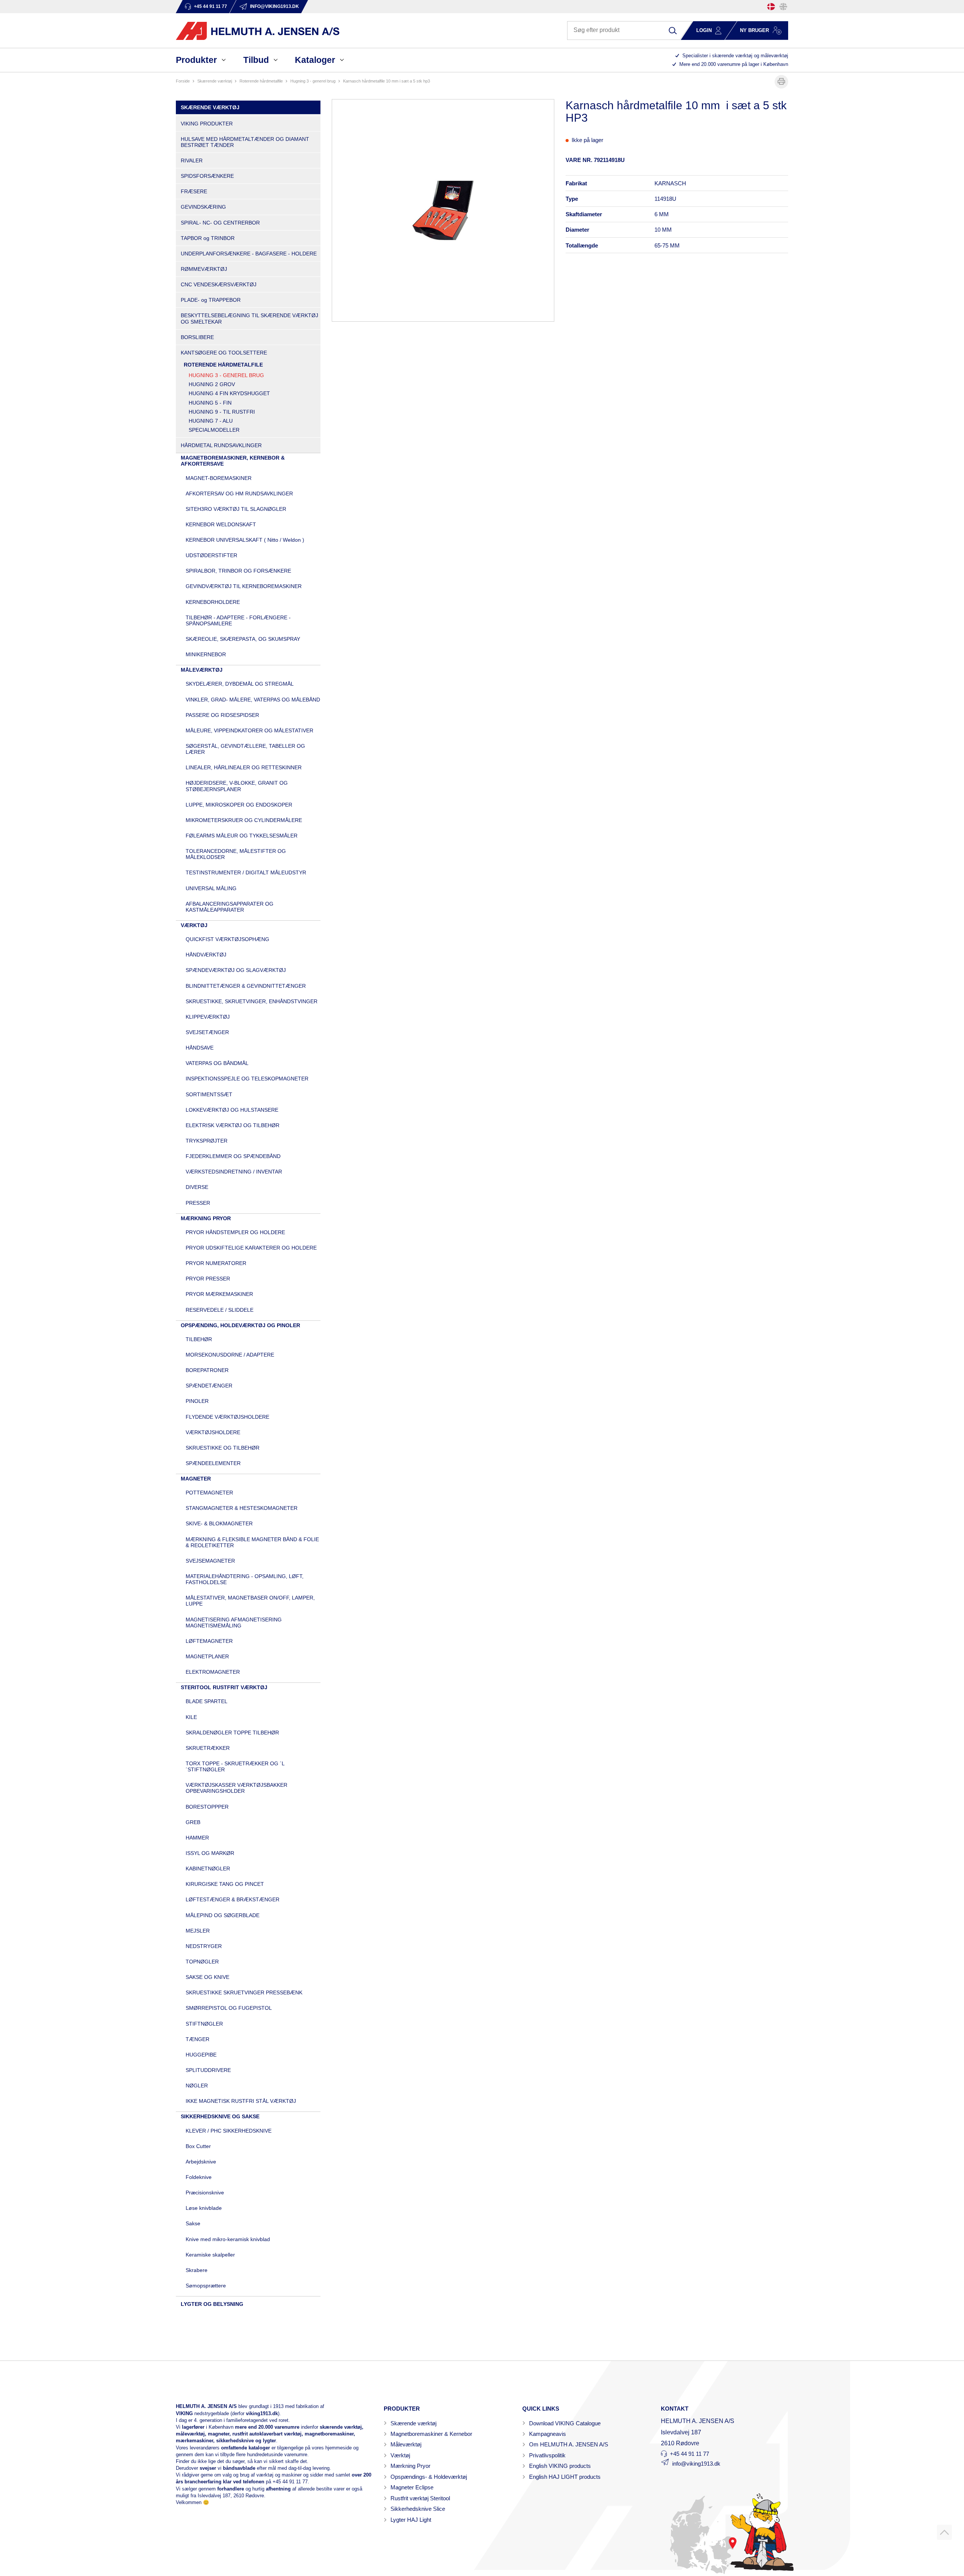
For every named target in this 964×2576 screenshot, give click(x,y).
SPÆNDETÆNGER (209, 1386)
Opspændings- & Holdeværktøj (429, 2477)
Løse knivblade (204, 2208)
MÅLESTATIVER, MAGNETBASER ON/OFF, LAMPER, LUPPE (250, 1601)
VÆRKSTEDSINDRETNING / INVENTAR (234, 1172)
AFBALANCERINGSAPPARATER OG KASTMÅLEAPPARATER (230, 907)
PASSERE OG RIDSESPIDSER (222, 715)
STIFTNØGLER (204, 2024)
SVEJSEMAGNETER (210, 1561)
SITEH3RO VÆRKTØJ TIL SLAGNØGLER (236, 509)
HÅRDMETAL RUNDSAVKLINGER (221, 445)
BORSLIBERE (197, 337)
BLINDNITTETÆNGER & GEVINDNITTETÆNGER (246, 986)
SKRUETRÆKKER (208, 1748)
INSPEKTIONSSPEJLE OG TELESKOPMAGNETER (247, 1079)
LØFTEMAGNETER (209, 1641)
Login (704, 30)
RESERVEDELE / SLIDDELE (220, 1310)
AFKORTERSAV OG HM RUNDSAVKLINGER (239, 494)
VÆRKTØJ (194, 925)
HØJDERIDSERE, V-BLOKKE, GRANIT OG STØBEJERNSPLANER (237, 786)
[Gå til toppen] (944, 2532)
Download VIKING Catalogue (565, 2423)
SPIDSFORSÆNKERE (207, 176)
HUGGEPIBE (201, 2055)
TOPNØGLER (202, 1962)
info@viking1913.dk (696, 2464)
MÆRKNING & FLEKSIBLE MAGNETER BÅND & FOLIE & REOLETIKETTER (252, 1542)
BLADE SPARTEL (207, 1701)
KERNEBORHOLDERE (213, 602)
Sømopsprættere (206, 2286)
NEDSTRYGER (204, 1946)
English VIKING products (560, 2466)
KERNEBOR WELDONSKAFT (221, 524)
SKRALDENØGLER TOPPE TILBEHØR (232, 1733)
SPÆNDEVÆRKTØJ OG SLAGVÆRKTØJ (236, 970)
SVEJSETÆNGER (207, 1032)
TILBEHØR (199, 1339)
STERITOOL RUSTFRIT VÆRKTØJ (224, 1687)
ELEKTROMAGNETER (213, 1672)
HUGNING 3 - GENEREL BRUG (313, 81)
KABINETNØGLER (208, 1869)
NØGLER (197, 2086)
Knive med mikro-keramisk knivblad (228, 2239)
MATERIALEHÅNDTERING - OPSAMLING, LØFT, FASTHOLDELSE (245, 1579)
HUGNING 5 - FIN (210, 403)
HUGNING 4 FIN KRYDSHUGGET (229, 393)
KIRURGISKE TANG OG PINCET (225, 1884)
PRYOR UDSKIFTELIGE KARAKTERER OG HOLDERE (251, 1248)
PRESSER (198, 1203)
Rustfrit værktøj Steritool (420, 2498)
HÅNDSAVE (200, 1048)
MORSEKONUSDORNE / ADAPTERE (230, 1355)
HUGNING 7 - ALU (211, 421)
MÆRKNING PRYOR (206, 1218)
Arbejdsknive (201, 2162)
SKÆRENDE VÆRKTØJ (215, 81)
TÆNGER (198, 2039)
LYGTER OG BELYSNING (212, 2304)
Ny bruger (754, 30)
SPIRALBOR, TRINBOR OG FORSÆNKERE (238, 571)
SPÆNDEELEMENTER (213, 1463)
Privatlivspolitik (547, 2455)
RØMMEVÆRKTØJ (204, 269)
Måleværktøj (406, 2444)
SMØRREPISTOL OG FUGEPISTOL (229, 2008)
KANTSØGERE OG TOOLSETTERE (224, 353)
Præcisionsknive (205, 2193)
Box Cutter (198, 2146)
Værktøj (400, 2455)
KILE (191, 1717)
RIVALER (192, 160)
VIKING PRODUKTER (207, 124)
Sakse (193, 2223)
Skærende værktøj (413, 2423)
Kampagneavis (548, 2434)
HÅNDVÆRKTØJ (206, 955)
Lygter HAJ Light (411, 2520)
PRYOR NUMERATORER (216, 1263)
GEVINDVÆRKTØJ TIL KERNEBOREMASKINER (244, 586)
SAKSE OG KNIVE (207, 1977)
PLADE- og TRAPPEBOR (211, 300)
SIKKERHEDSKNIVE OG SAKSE (220, 2116)
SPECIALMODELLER (214, 430)
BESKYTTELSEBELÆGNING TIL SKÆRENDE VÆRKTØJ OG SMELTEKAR (249, 318)
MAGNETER (196, 1479)
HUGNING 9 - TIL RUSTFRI (222, 412)
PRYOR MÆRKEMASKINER (219, 1294)
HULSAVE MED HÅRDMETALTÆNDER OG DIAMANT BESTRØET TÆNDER (245, 142)
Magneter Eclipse (412, 2487)
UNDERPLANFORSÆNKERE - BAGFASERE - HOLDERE (249, 254)
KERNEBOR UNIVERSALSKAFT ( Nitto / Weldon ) (245, 540)
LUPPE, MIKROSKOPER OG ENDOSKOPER (239, 805)
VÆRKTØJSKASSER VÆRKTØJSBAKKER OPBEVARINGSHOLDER (236, 1788)
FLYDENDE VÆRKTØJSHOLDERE (227, 1417)
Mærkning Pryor (410, 2466)
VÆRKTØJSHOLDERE (213, 1432)
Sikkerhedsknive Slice (418, 2509)
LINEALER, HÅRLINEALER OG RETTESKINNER (244, 767)
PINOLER (197, 1401)
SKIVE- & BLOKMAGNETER (219, 1523)
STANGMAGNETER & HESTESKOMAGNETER (242, 1508)
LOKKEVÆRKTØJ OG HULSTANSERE (232, 1110)
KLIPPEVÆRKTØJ (208, 1017)
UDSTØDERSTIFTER (211, 555)
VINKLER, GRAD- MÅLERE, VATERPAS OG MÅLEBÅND (253, 700)
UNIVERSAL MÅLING (211, 888)
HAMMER (197, 1838)
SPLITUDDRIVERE (208, 2070)
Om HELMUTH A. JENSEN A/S (569, 2444)
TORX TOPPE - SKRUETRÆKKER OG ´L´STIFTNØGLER (235, 1766)
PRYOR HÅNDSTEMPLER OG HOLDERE (235, 1232)
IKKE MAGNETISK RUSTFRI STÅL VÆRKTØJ (241, 2101)
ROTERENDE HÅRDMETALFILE (261, 81)
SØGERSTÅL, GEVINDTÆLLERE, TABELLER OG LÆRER (245, 749)
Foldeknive (199, 2177)
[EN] (783, 7)
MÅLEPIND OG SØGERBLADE (223, 1915)
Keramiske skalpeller (210, 2255)
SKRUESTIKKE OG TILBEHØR (223, 1448)
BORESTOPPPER (207, 1807)
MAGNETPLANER (207, 1656)
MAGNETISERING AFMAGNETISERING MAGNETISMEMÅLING (234, 1623)
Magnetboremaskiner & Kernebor (431, 2434)
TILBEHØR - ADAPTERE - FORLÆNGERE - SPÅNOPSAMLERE (238, 620)
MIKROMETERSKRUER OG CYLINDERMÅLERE (244, 820)
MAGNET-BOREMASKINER (219, 478)
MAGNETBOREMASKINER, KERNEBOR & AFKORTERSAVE (233, 461)
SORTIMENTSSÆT (209, 1094)
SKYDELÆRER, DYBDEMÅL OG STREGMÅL (240, 684)
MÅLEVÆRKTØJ (202, 670)
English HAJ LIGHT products (565, 2477)
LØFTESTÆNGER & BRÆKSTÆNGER (233, 1899)
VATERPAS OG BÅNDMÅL (217, 1063)
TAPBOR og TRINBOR (208, 238)
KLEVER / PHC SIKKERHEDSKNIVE (229, 2131)
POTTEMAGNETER (209, 1493)
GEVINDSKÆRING (203, 207)
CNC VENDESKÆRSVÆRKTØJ (219, 284)
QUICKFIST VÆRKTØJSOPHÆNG (227, 939)
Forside (183, 81)
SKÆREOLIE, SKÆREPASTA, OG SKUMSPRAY (243, 639)
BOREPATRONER (207, 1370)
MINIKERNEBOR (206, 654)
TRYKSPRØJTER (207, 1141)
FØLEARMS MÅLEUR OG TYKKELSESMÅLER (242, 836)
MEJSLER (198, 1931)
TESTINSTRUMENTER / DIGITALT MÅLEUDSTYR (246, 872)
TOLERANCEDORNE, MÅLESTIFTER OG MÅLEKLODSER (236, 854)
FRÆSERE (194, 191)
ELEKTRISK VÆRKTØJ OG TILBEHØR (233, 1125)
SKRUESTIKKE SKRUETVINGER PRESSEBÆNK (244, 1992)
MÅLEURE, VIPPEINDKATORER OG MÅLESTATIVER (249, 730)
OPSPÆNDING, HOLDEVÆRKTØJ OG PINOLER (240, 1325)
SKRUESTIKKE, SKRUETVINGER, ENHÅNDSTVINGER (252, 1001)
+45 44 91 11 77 (290, 2482)
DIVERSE (197, 1187)
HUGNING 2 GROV (212, 384)
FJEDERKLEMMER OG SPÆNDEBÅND (233, 1156)
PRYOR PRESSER (208, 1279)
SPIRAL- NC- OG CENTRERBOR (220, 223)
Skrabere (197, 2270)
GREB (193, 1822)
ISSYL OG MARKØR (210, 1853)
